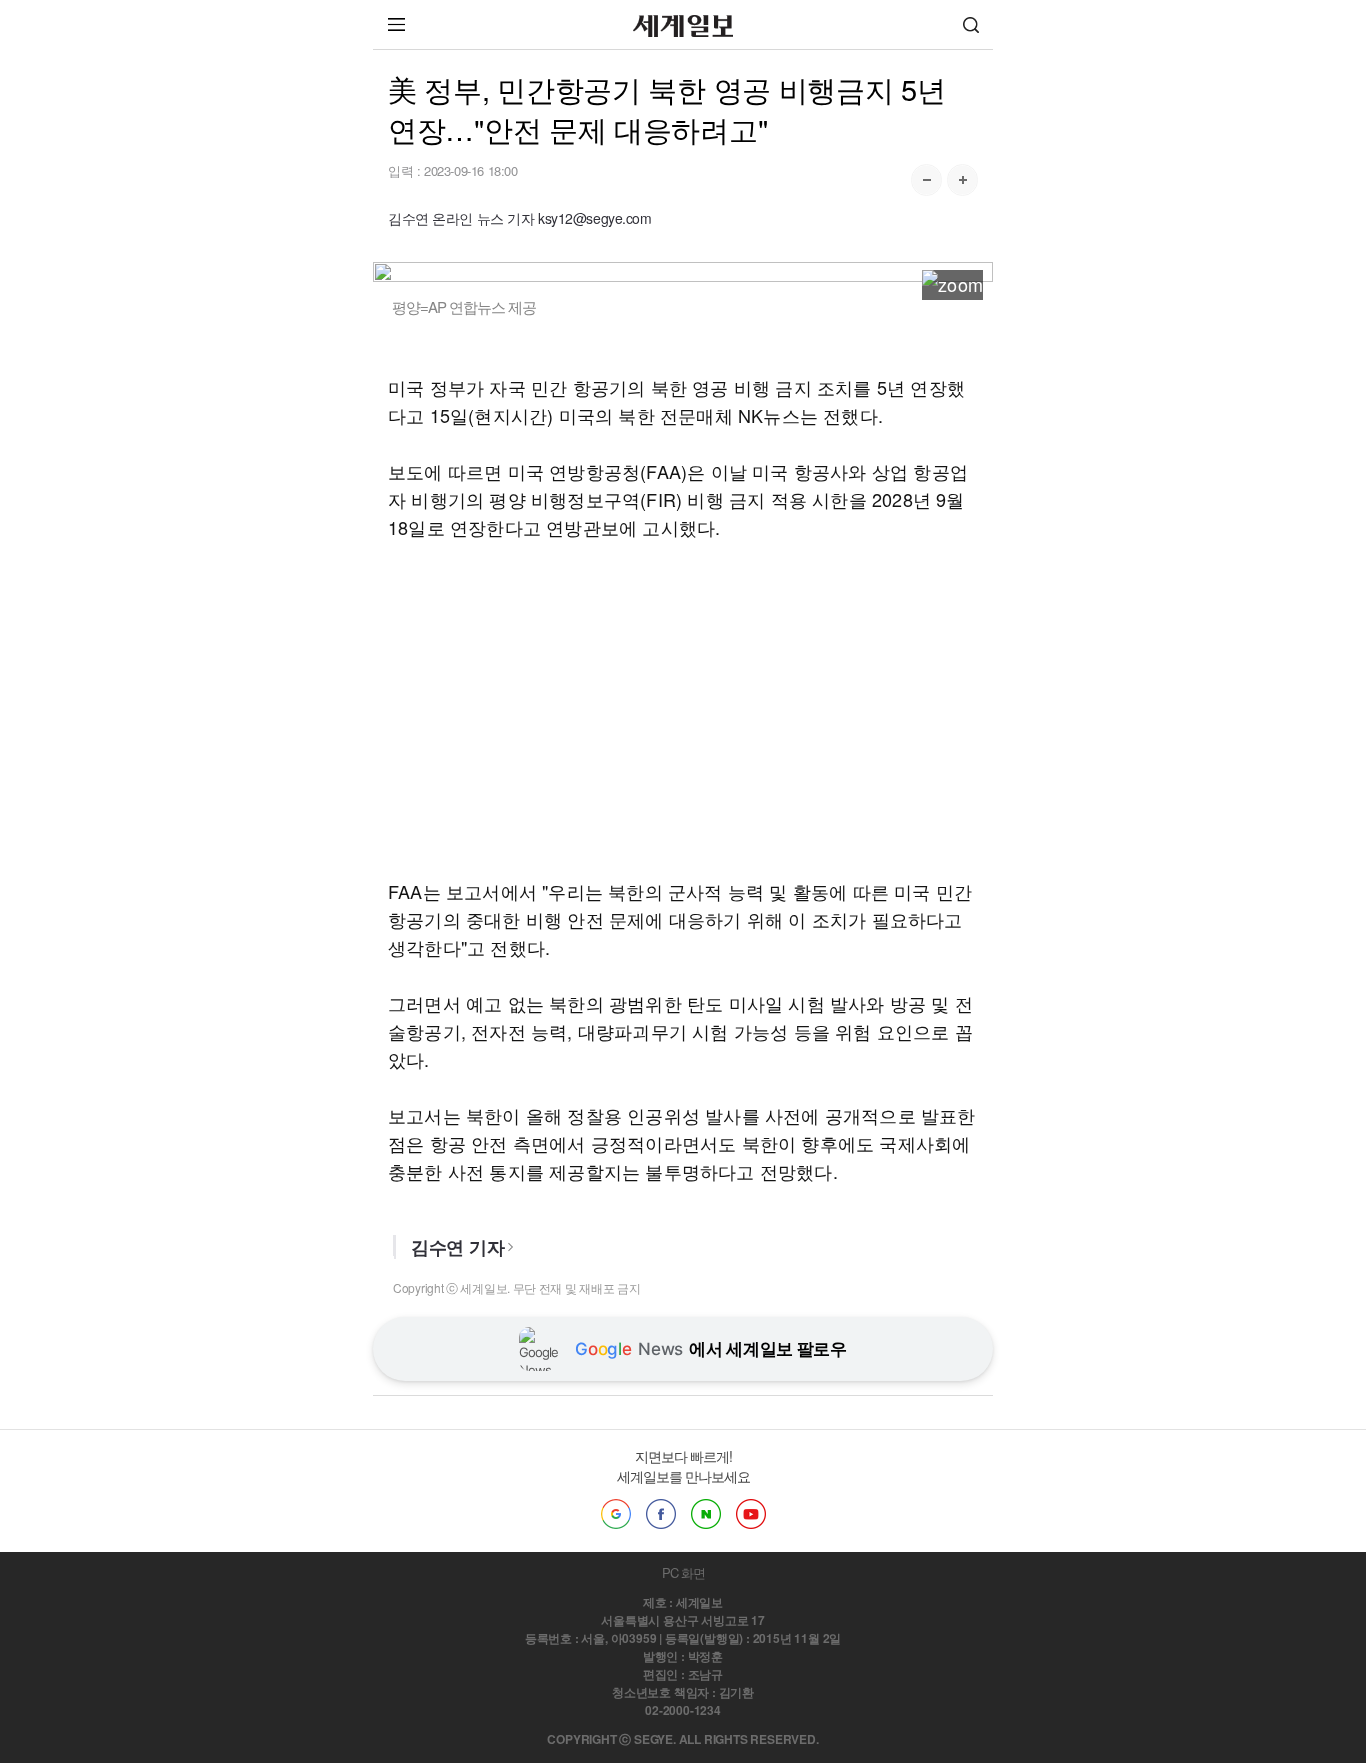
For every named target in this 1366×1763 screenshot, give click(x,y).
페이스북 (661, 1514)
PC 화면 (683, 1572)
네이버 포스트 (706, 1514)
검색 (971, 24)
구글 (616, 1514)
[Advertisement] (683, 709)
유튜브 (751, 1514)
